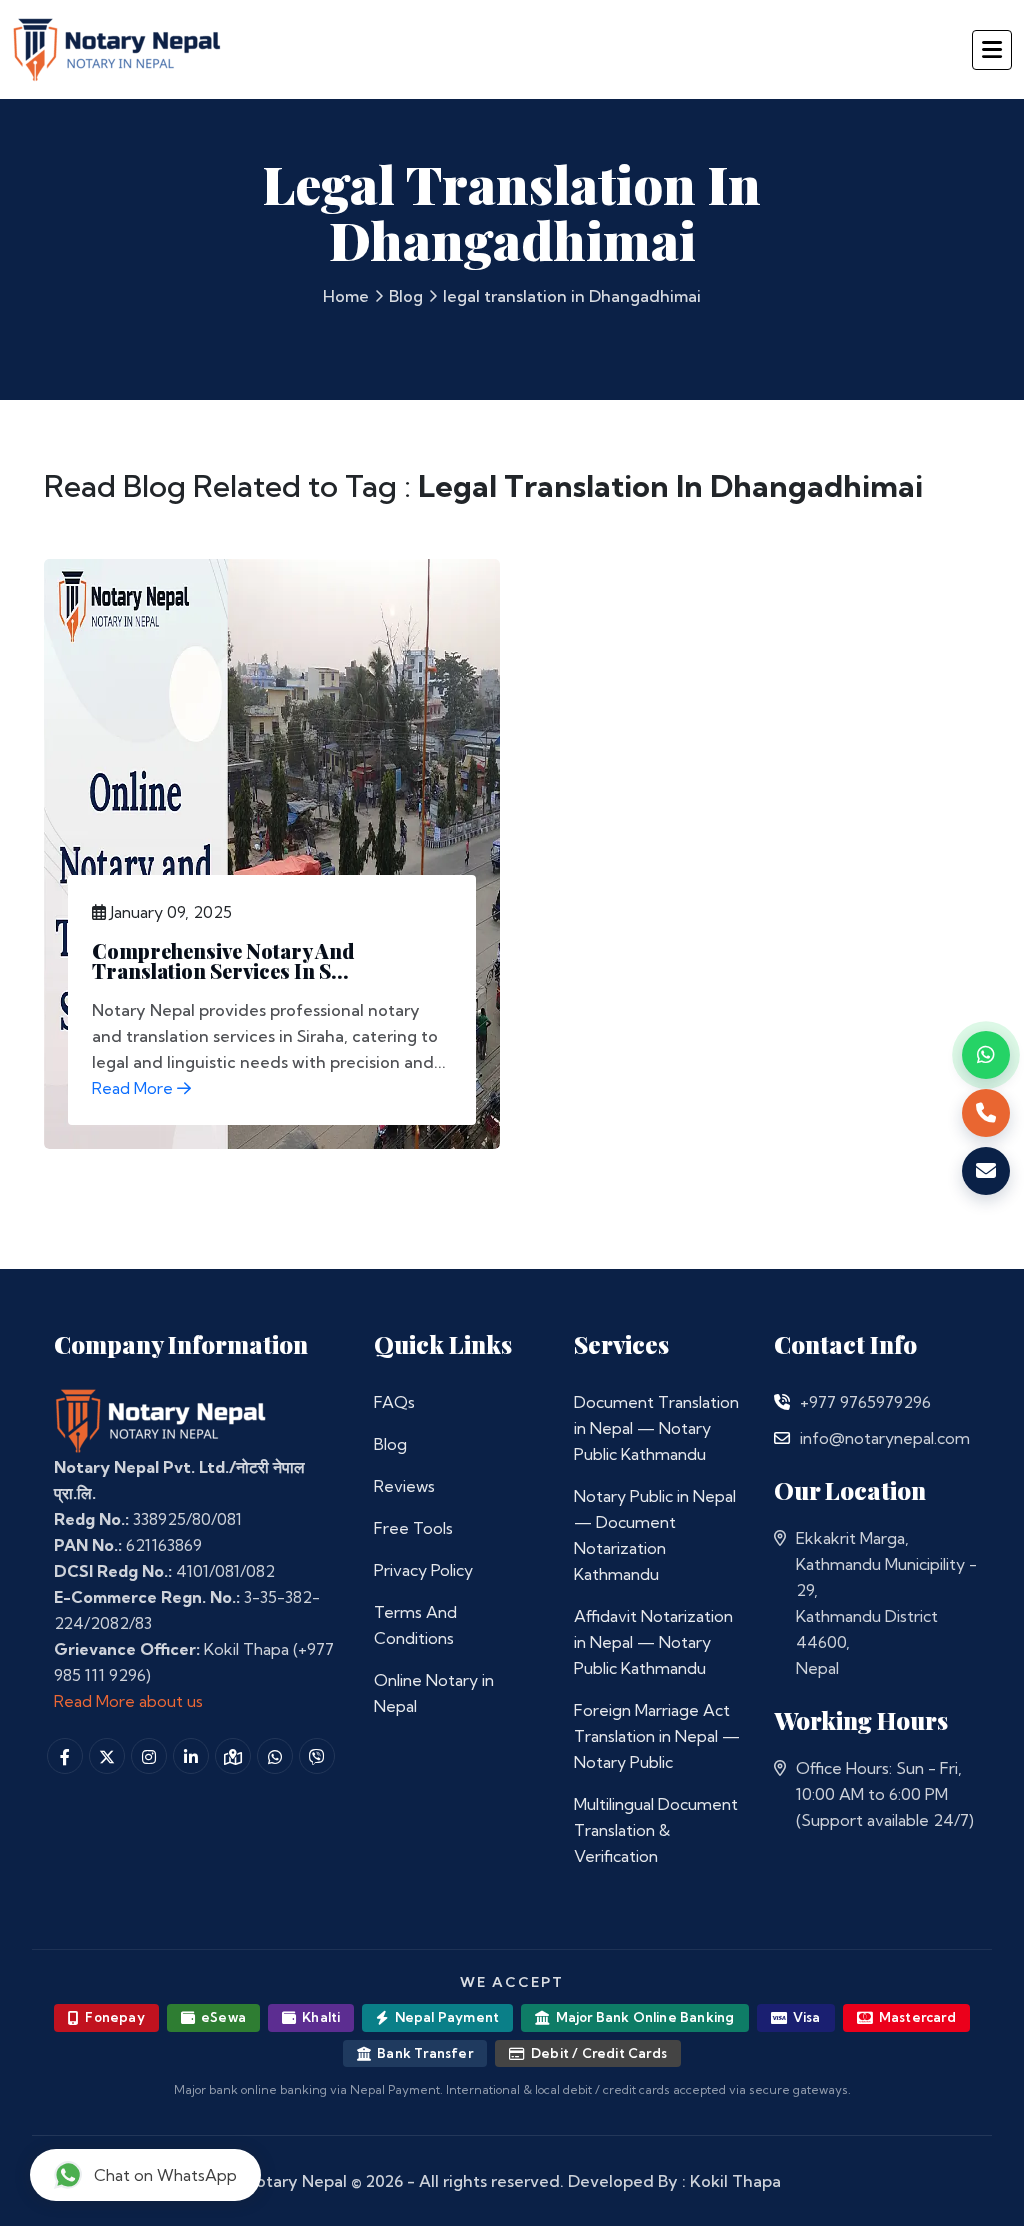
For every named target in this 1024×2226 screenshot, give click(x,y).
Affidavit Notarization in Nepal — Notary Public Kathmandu (653, 1642)
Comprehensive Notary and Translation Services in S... (223, 960)
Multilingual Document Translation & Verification (656, 1830)
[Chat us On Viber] (317, 1756)
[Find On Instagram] (149, 1756)
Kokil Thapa (735, 2181)
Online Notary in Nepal (434, 1693)
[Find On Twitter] (107, 1756)
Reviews (404, 1486)
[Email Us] (782, 1438)
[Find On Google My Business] (233, 1756)
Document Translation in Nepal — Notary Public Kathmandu (656, 1428)
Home (346, 296)
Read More (134, 1088)
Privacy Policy (423, 1570)
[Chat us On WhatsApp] (275, 1756)
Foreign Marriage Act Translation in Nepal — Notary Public (657, 1736)
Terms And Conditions (415, 1625)
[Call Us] (782, 1402)
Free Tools (413, 1528)
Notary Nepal (295, 2181)
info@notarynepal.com (885, 1438)
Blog (406, 296)
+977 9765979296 (865, 1402)
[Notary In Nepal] (161, 1419)
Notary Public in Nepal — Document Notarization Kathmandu (655, 1535)
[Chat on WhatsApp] (986, 1055)
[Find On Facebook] (65, 1756)
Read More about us (128, 1701)
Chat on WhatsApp (165, 2175)
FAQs (394, 1402)
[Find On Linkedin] (191, 1756)
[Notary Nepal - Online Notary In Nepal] (117, 46)
